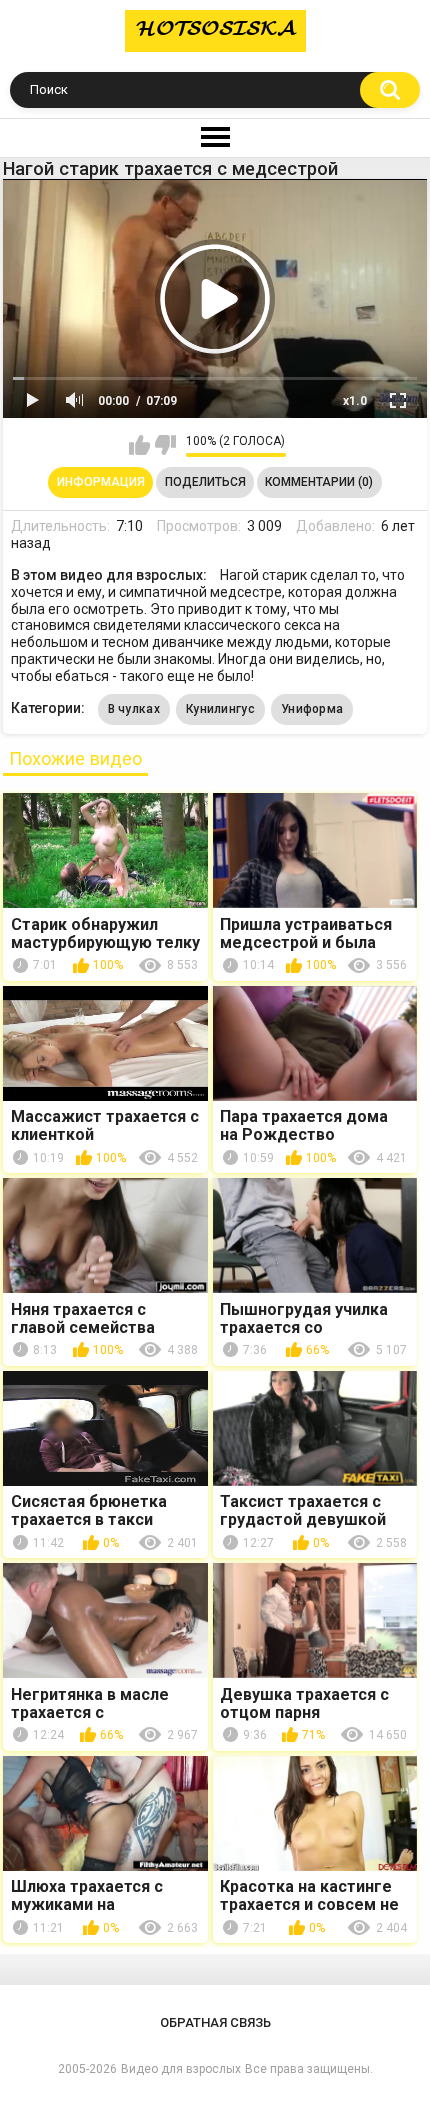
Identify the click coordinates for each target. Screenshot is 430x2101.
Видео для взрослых (181, 2069)
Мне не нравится (165, 445)
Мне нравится (139, 445)
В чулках (134, 709)
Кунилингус (220, 709)
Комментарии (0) (319, 482)
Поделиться (205, 482)
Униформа (312, 709)
